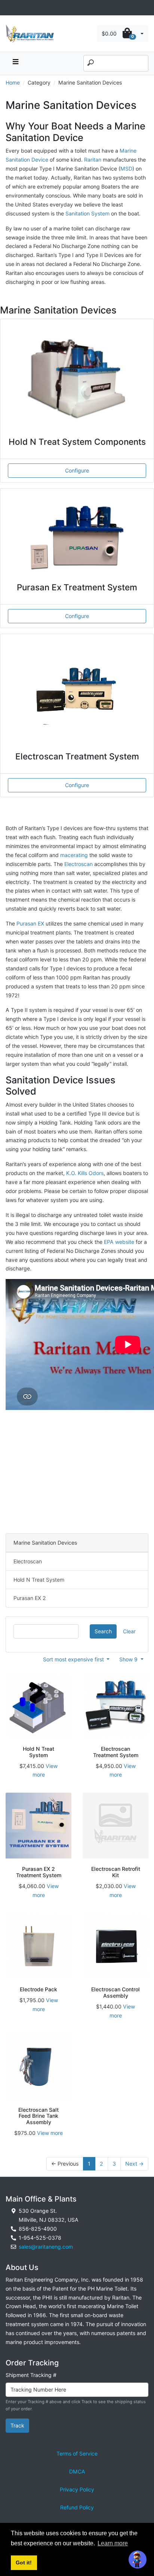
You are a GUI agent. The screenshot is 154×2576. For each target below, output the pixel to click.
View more (50, 2133)
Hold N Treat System (39, 1580)
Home (13, 82)
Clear (129, 1631)
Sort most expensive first (74, 1659)
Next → (134, 2164)
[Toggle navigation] (10, 8)
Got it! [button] (24, 2563)
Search (103, 1631)
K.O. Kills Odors (85, 1173)
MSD (126, 169)
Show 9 (129, 1659)
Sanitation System (88, 213)
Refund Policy (77, 2507)
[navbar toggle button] (15, 63)
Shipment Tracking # (31, 2375)
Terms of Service (77, 2453)
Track (17, 2425)
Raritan (93, 160)
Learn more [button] (113, 2543)
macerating (74, 855)
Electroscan (78, 864)
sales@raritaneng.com (46, 2247)
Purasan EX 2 (30, 1598)
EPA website (119, 1242)
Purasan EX (30, 923)
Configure (77, 470)
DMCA (77, 2471)
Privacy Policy (77, 2489)
